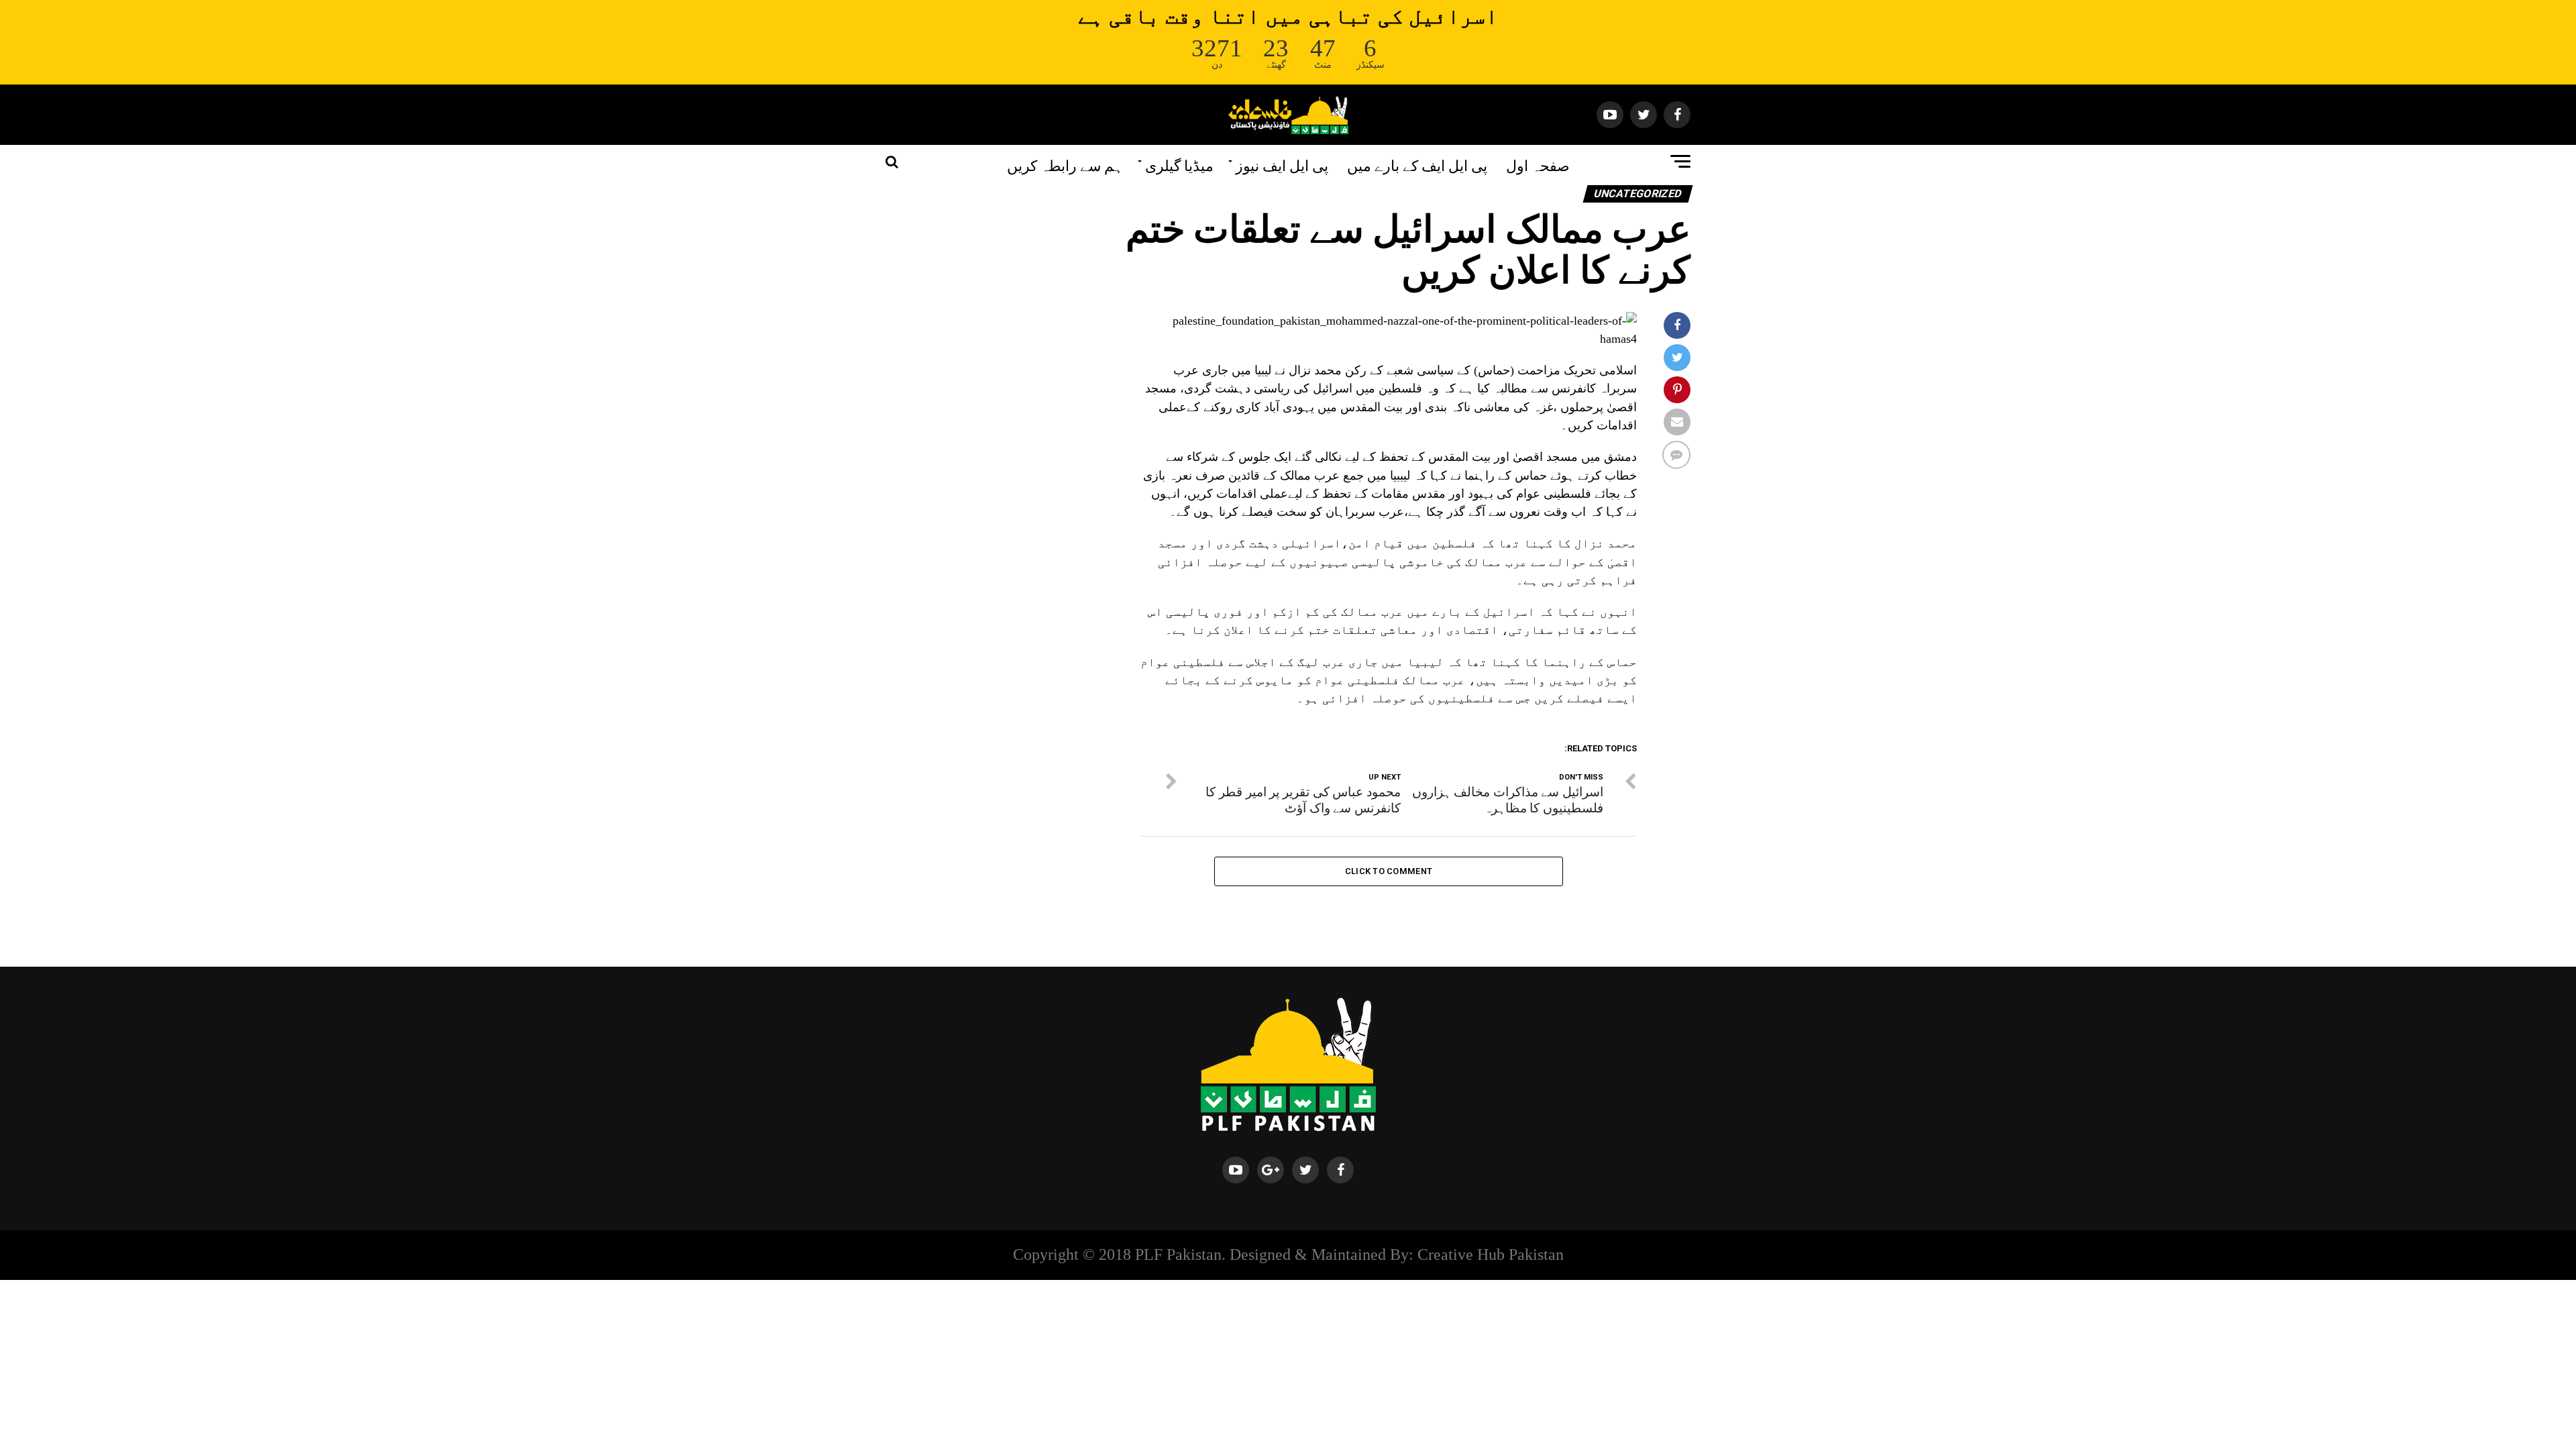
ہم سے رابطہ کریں (1065, 164)
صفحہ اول (1538, 164)
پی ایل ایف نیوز (1282, 164)
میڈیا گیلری (1179, 164)
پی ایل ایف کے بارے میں (1417, 164)
